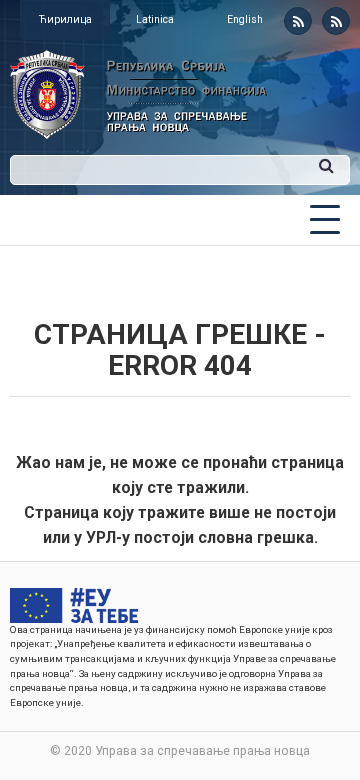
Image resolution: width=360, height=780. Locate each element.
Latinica (155, 19)
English (245, 19)
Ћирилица (65, 19)
